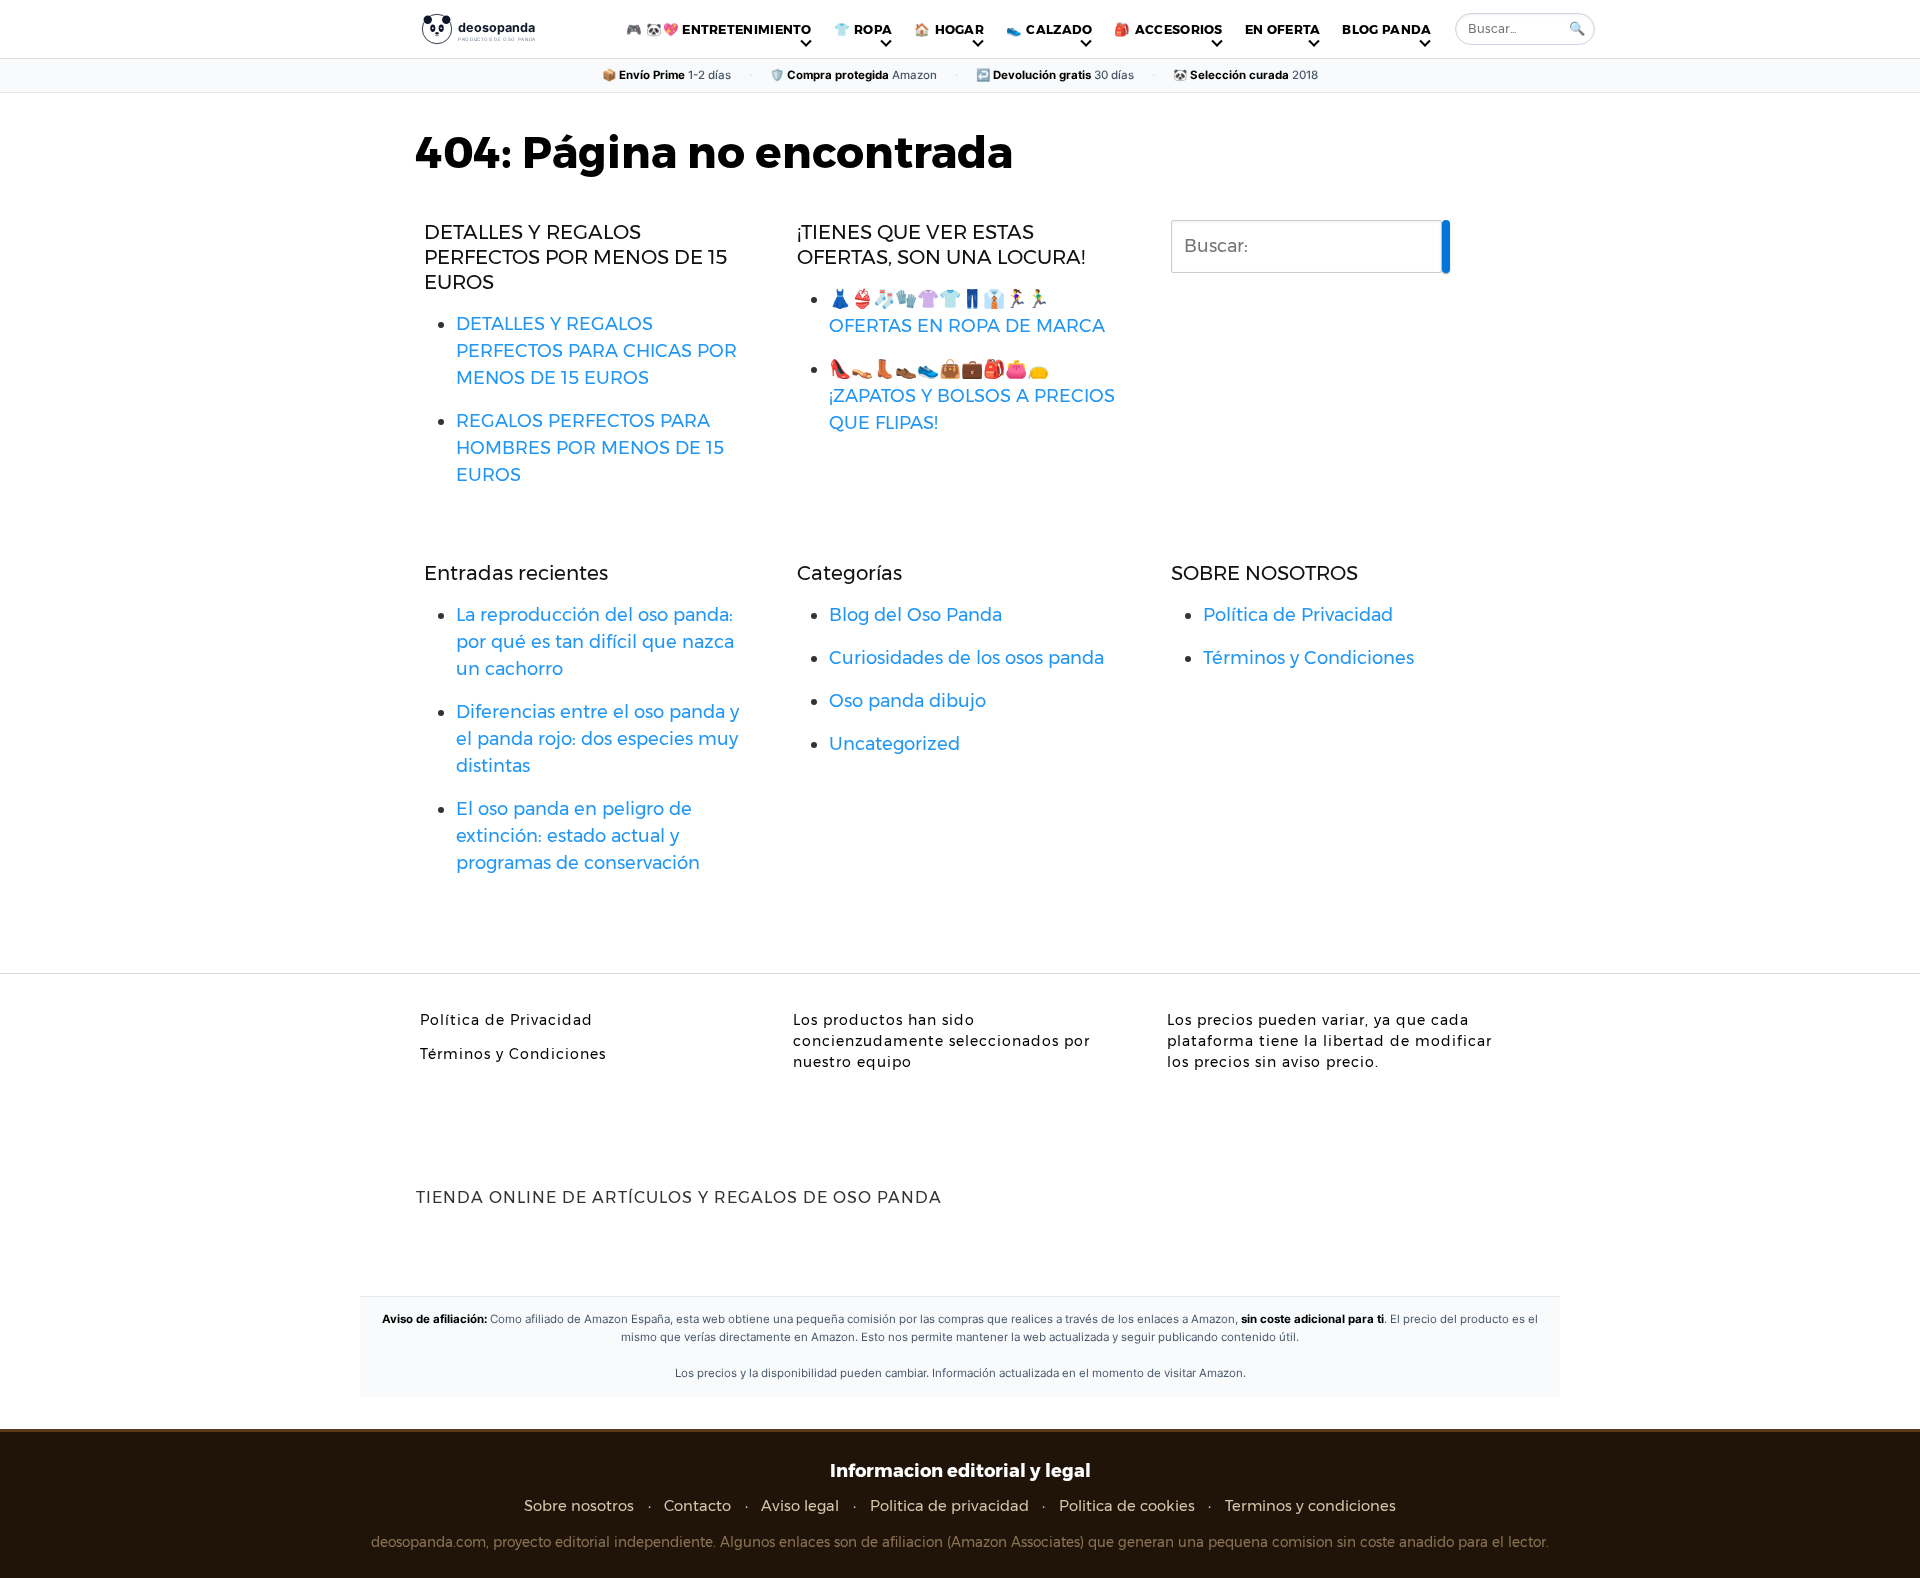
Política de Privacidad (1298, 615)
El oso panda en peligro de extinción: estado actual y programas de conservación (578, 836)
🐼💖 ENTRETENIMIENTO (728, 29)
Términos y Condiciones (1308, 658)
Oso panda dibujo (907, 701)
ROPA (873, 29)
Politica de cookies (1127, 1506)
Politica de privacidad (949, 1506)
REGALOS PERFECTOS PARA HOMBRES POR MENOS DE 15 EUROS (590, 448)
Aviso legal (800, 1506)
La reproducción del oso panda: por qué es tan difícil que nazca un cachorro (595, 642)
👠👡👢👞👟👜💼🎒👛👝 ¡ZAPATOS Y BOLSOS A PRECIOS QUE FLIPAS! (972, 396)
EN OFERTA (1283, 29)
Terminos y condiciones (1310, 1506)
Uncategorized (894, 744)
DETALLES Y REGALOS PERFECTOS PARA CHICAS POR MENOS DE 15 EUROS (596, 351)
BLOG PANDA (1386, 29)
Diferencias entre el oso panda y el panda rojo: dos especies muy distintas (597, 739)
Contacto (697, 1506)
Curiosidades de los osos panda (966, 658)
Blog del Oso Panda (915, 615)
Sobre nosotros (579, 1506)
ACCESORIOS (1179, 29)
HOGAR (960, 29)
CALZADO (1059, 29)
